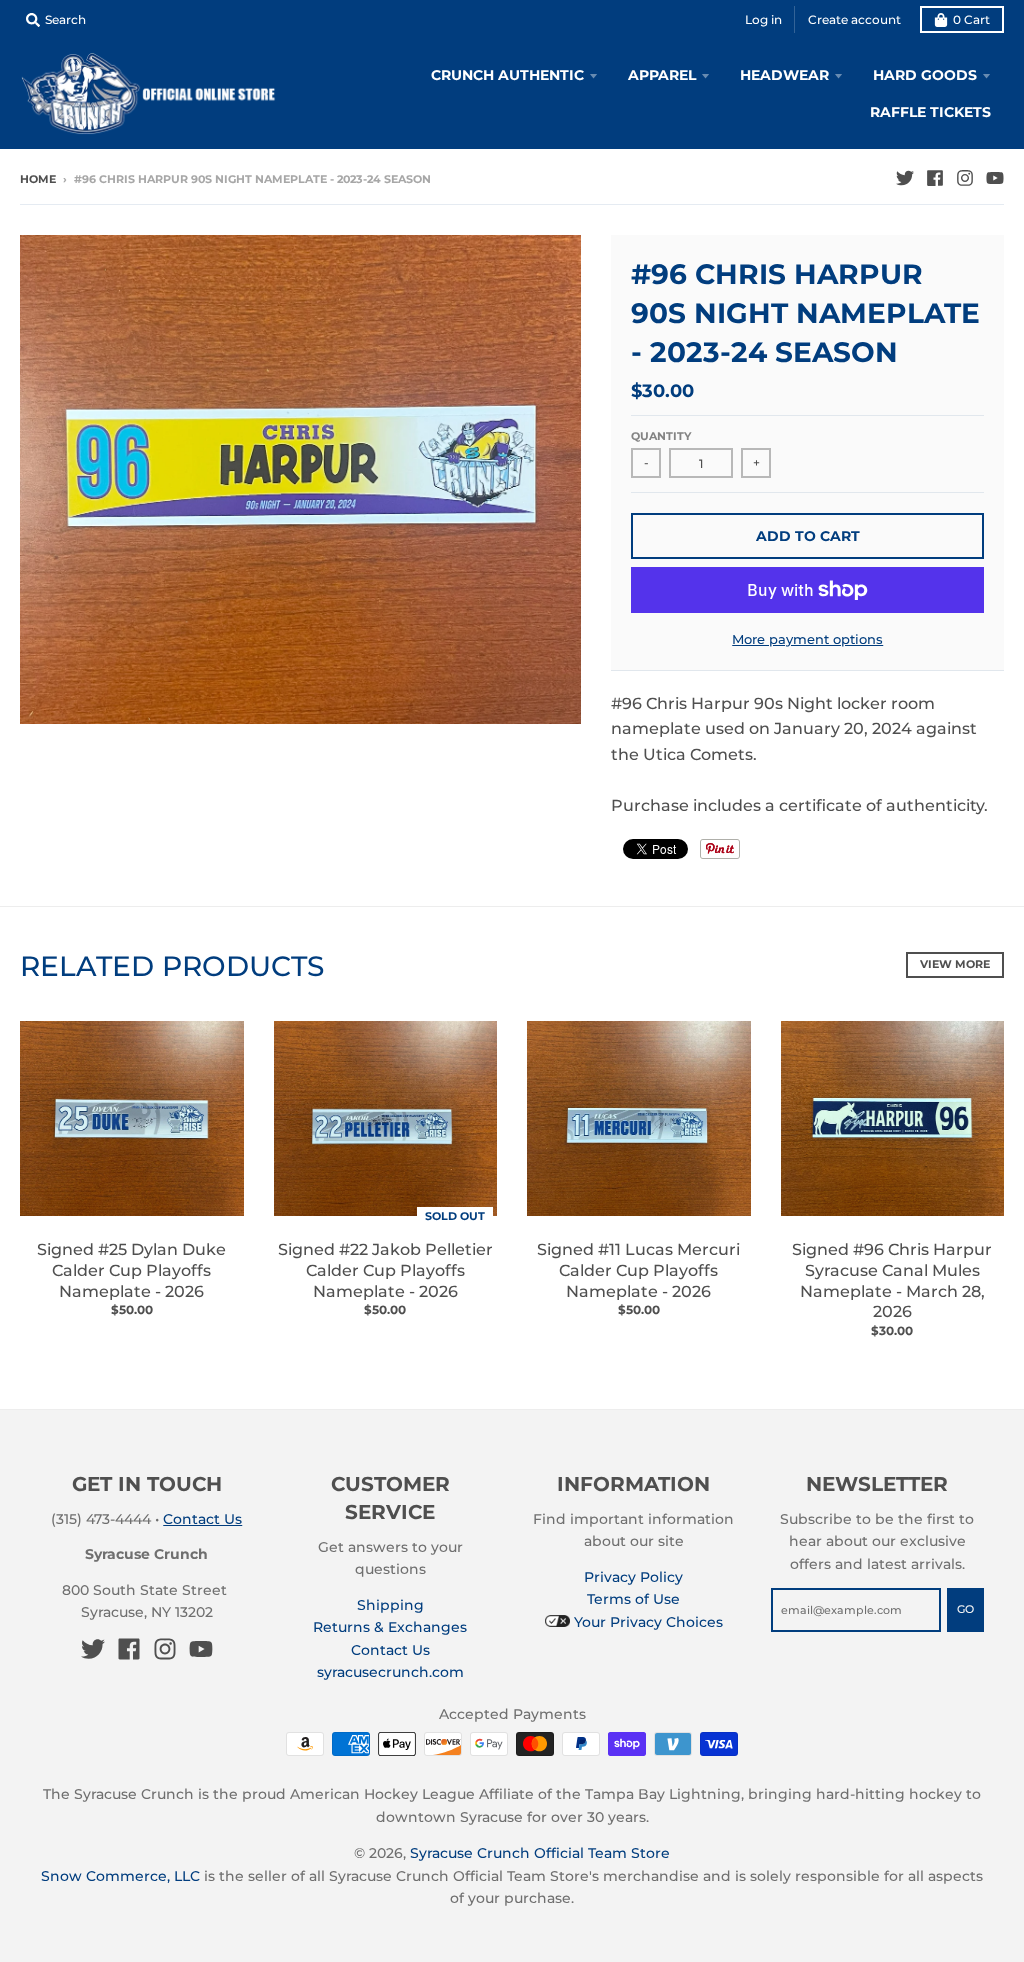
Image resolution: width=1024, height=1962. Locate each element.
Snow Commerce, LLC (120, 1876)
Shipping (390, 1605)
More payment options (807, 639)
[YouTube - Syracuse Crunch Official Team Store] (995, 178)
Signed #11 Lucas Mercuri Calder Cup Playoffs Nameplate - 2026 (638, 1270)
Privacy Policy (633, 1577)
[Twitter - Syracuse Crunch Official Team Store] (905, 178)
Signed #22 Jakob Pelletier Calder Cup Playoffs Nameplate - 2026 (385, 1270)
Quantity (661, 436)
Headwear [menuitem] (784, 75)
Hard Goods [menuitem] (925, 75)
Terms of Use (633, 1599)
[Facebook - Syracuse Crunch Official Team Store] (935, 178)
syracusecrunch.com (390, 1672)
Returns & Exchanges (390, 1627)
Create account (854, 19)
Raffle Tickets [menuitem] (930, 112)
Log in (763, 19)
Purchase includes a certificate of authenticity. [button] (799, 805)
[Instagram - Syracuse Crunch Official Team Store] (965, 178)
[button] (807, 781)
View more (955, 964)
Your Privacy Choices (646, 1622)
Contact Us (202, 1519)
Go (965, 1609)
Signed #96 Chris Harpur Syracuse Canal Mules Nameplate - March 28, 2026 (892, 1280)
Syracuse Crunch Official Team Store (540, 1853)
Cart (971, 19)
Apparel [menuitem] (662, 75)
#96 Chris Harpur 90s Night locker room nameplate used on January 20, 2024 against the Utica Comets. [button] (794, 729)
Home (38, 179)
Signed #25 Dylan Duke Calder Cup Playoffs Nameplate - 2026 (131, 1270)
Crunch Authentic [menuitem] (507, 75)
